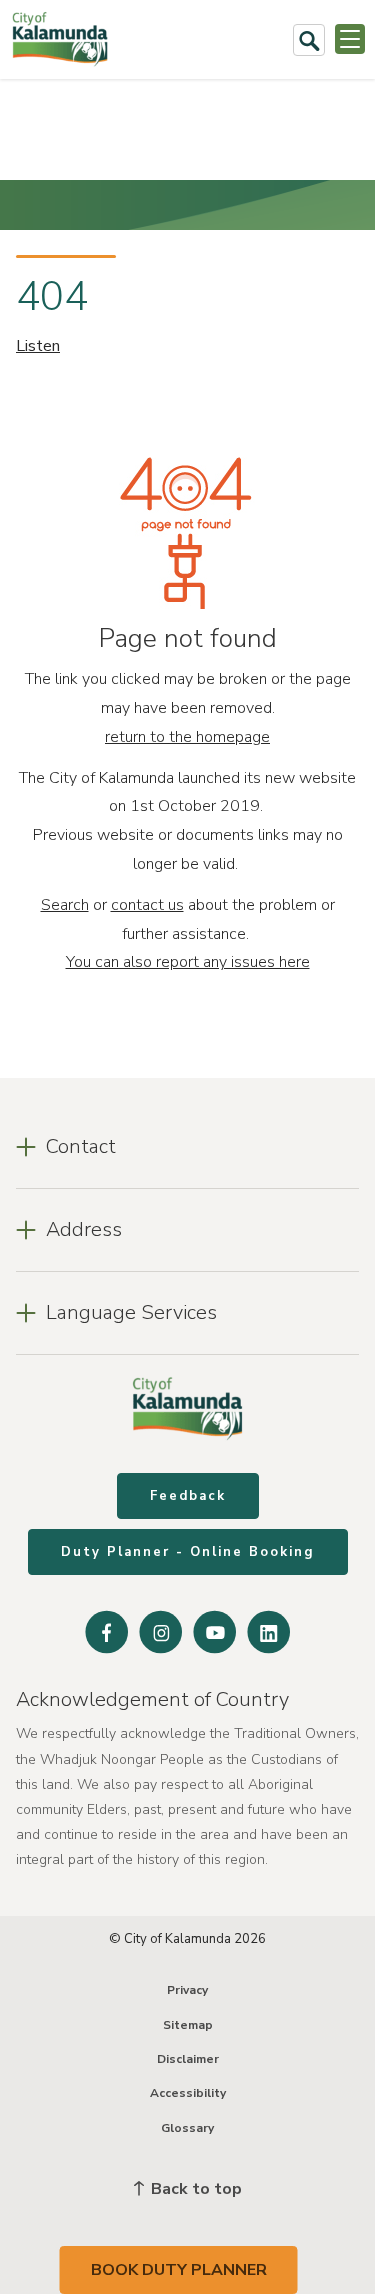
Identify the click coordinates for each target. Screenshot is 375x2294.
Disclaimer (188, 2059)
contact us (147, 905)
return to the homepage (187, 737)
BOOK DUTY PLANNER (179, 2270)
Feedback (188, 1496)
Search (65, 905)
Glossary (187, 2128)
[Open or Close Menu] (350, 39)
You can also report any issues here (188, 962)
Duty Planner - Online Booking (188, 1552)
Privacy (187, 1990)
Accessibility (188, 2093)
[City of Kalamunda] (60, 39)
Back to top (194, 2189)
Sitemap (188, 2025)
